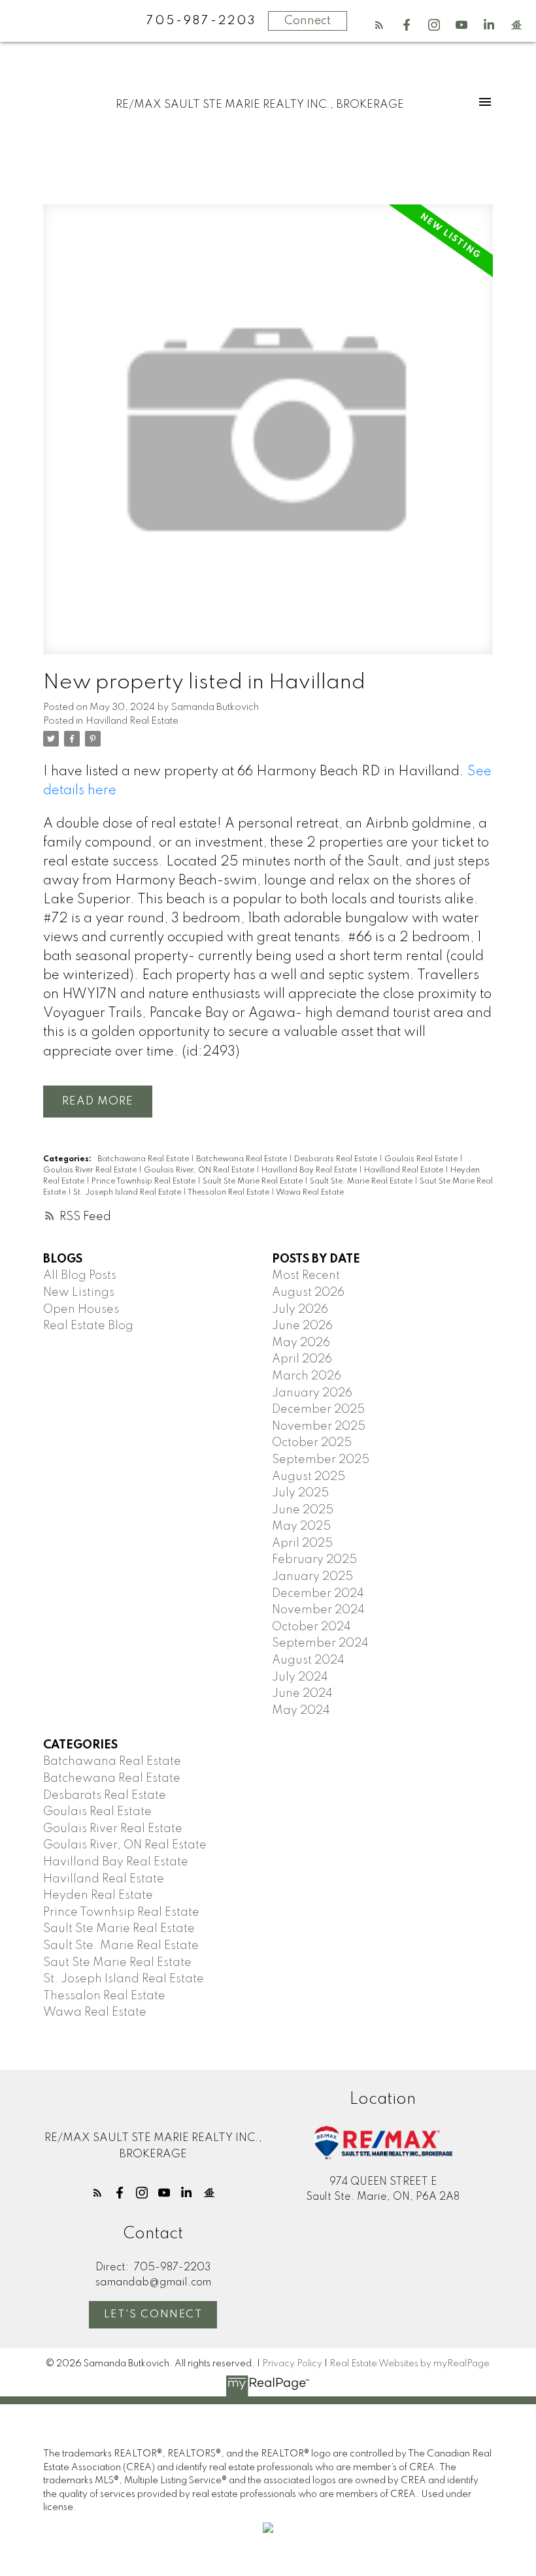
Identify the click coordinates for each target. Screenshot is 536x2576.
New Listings (79, 1293)
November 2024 (318, 1610)
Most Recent (306, 1276)
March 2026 (307, 1376)
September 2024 (320, 1643)
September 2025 (321, 1460)
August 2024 (308, 1660)
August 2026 (308, 1293)
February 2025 (314, 1560)
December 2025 (318, 1409)
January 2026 (312, 1393)
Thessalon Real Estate (229, 1193)
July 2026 (300, 1310)
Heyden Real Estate (98, 1895)
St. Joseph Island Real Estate (128, 1193)
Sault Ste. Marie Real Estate (362, 1182)
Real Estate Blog (88, 1326)
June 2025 (303, 1510)
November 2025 (319, 1426)
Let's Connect (153, 2315)
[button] (379, 25)
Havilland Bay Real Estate (310, 1170)
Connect (308, 21)
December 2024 (318, 1594)
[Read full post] (268, 437)
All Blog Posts (80, 1276)
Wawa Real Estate (310, 1193)
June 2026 (302, 1326)
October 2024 (311, 1627)
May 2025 (301, 1526)
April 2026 (302, 1359)
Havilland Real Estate (132, 721)
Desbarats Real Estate (337, 1159)
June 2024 (302, 1694)
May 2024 (301, 1711)
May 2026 (301, 1343)
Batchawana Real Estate (144, 1159)
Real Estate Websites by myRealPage (410, 2364)
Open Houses (81, 1310)
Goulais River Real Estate (91, 1170)
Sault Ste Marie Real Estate (254, 1182)
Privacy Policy (292, 2364)
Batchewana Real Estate (243, 1159)
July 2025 (300, 1493)
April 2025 (302, 1543)
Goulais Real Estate (422, 1159)
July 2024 (300, 1677)
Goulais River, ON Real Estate (200, 1170)
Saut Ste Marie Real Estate (117, 1963)
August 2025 (309, 1477)
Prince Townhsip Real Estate (144, 1182)
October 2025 (312, 1443)
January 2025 (312, 1577)
